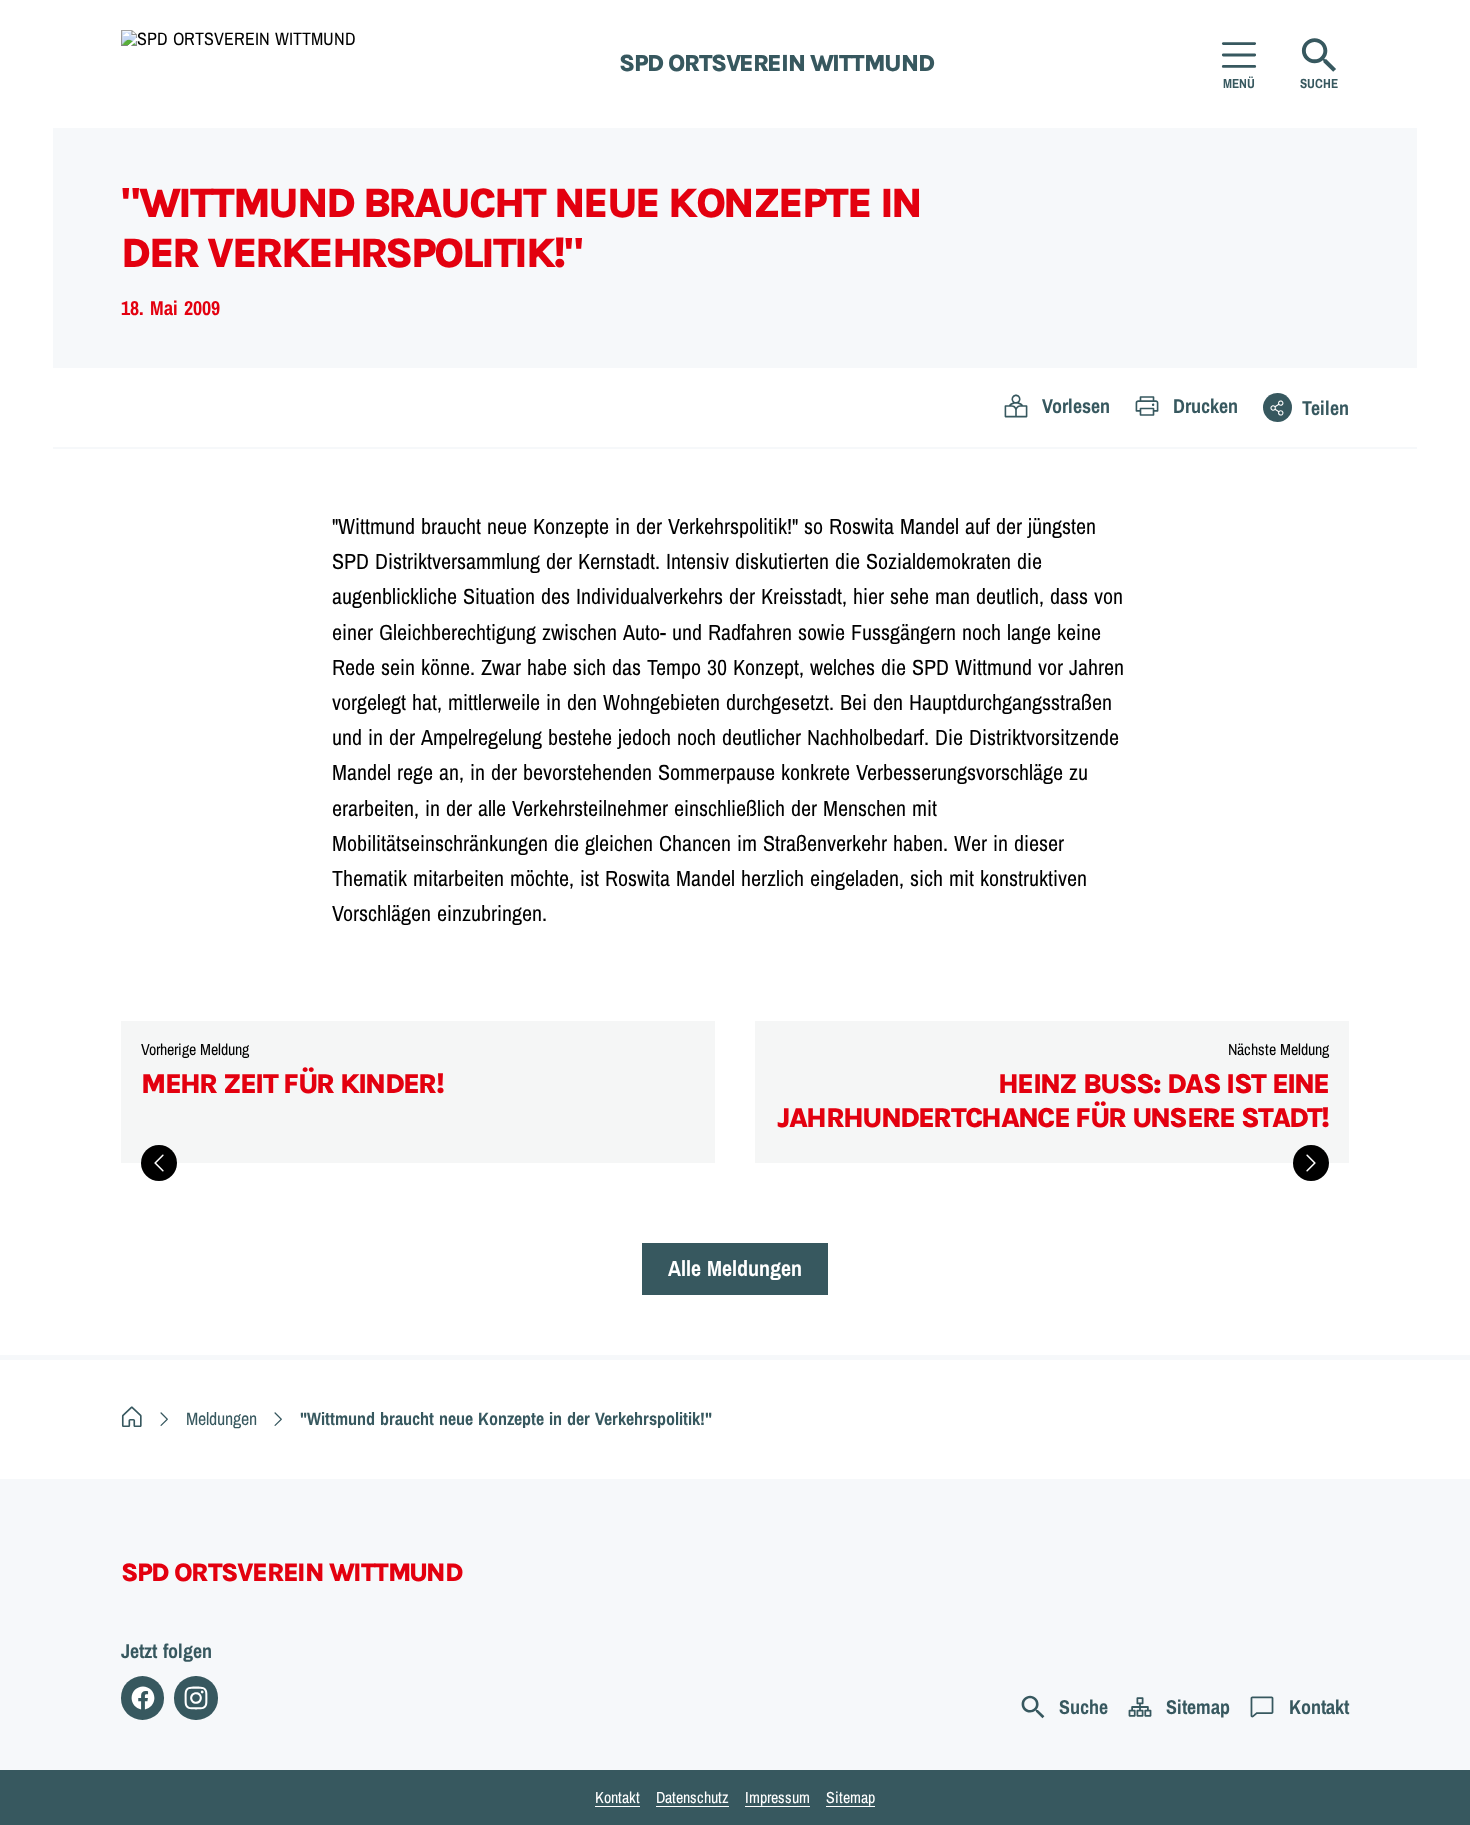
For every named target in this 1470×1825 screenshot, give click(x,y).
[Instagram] (195, 1697)
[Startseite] (132, 1418)
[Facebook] (142, 1697)
